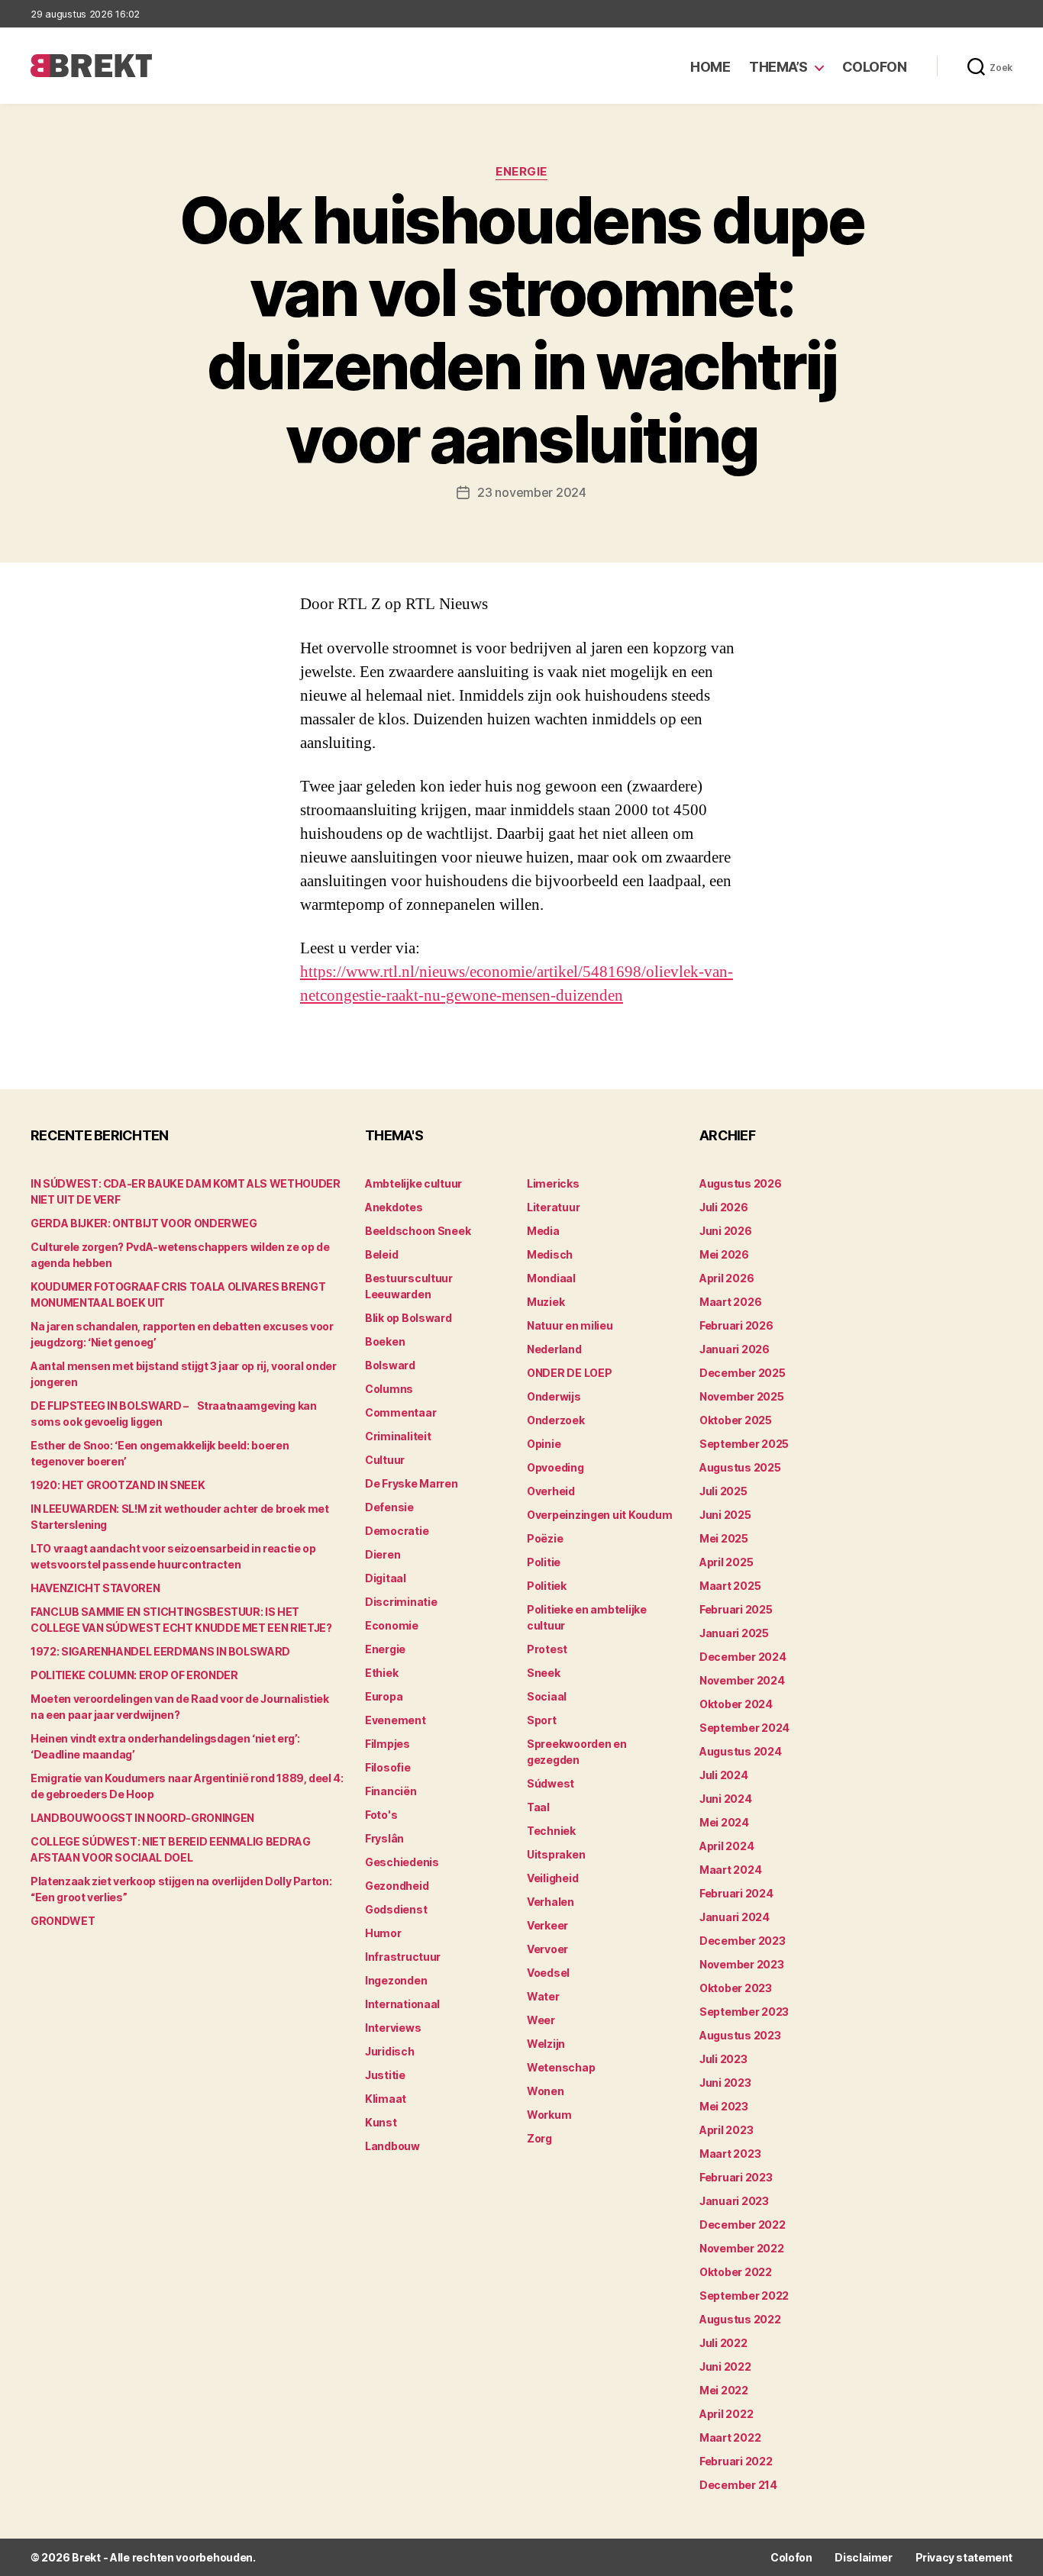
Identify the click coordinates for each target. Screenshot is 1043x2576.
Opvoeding (555, 1467)
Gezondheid (397, 1886)
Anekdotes (394, 1207)
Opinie (544, 1444)
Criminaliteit (398, 1436)
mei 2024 (724, 1822)
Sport (542, 1720)
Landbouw (392, 2146)
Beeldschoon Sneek (418, 1231)
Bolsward (390, 1365)
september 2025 (744, 1444)
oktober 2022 (736, 2272)
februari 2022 (736, 2461)
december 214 (738, 2485)
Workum (549, 2115)
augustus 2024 (741, 1751)
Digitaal (386, 1578)
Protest (547, 1649)
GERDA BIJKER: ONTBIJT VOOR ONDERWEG (144, 1223)
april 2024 (727, 1846)
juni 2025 (725, 1515)
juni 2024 (726, 1799)
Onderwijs (554, 1396)
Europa (384, 1696)
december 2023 (743, 1941)
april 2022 (726, 2414)
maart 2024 (730, 1870)
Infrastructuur (403, 1957)
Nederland (554, 1349)
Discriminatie (401, 1602)
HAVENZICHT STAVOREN (95, 1588)
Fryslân (384, 1838)
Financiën (391, 1791)
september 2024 (744, 1728)
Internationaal (402, 2004)
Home (710, 67)
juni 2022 (725, 2366)
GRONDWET (63, 1921)
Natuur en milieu (570, 1325)
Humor (383, 1933)
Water (543, 1996)
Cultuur (385, 1460)
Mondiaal (551, 1278)
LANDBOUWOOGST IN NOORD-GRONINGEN (142, 1818)
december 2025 (743, 1373)
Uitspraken (556, 1854)
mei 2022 (724, 2390)
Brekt (86, 2557)
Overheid (551, 1491)
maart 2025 (730, 1586)
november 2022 (742, 2248)
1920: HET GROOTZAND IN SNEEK (118, 1485)
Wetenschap (561, 2067)
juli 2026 (724, 1207)
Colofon (875, 67)
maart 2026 (730, 1302)
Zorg (539, 2138)
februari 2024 (736, 1893)
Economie (392, 1625)
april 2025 (726, 1562)
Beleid (381, 1254)
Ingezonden (396, 1980)
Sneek (544, 1673)
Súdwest (551, 1783)
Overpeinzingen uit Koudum (599, 1515)
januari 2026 (735, 1349)
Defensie (389, 1507)
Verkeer (547, 1925)
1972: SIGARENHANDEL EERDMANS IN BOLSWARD (160, 1651)
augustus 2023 (740, 2035)
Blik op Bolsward (408, 1318)
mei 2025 (724, 1538)
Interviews (393, 2028)
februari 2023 (736, 2177)
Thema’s (778, 67)
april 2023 (726, 2130)
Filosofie (388, 1767)
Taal (538, 1807)
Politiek (547, 1586)
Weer (541, 2020)
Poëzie (545, 1538)
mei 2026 (724, 1254)
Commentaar (400, 1412)
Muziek (546, 1302)
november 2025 (742, 1396)
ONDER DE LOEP (570, 1373)
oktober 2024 (736, 1704)
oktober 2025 (736, 1420)
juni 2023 (725, 2083)
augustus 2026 (741, 1183)
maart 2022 (730, 2437)
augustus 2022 (740, 2319)
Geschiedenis (402, 1862)
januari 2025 (734, 1633)
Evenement (396, 1720)
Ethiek (381, 1673)
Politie (544, 1562)
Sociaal (547, 1696)
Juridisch (390, 2051)
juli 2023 (723, 2059)
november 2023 (742, 1964)
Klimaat (386, 2099)
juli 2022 (723, 2343)
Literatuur (553, 1207)
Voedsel (548, 1973)
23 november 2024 (532, 492)
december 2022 (743, 2225)
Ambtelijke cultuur (413, 1183)
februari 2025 (736, 1609)
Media (543, 1231)
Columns (389, 1389)
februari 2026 (736, 1325)
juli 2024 (724, 1775)
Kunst (381, 2122)
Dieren (383, 1554)
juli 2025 (723, 1491)
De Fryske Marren (412, 1483)
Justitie (385, 2075)
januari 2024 (735, 1917)
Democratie (397, 1531)
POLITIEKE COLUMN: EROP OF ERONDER (134, 1675)
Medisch (550, 1254)
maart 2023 (730, 2154)
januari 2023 (734, 2201)
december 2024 (743, 1657)
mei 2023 (724, 2106)
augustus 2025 (740, 1467)
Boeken (385, 1341)
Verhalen (551, 1902)
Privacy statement (964, 2557)
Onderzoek (556, 1420)
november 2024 (742, 1680)
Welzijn (546, 2044)
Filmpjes (387, 1744)
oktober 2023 (736, 1988)
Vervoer (547, 1949)
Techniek (551, 1831)
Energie (521, 172)
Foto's (381, 1815)
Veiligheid (552, 1878)
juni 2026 (726, 1231)
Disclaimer (863, 2557)
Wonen (546, 2091)
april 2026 (727, 1278)
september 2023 (744, 2012)
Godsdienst (396, 1909)
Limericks (553, 1183)
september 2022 (744, 2296)
